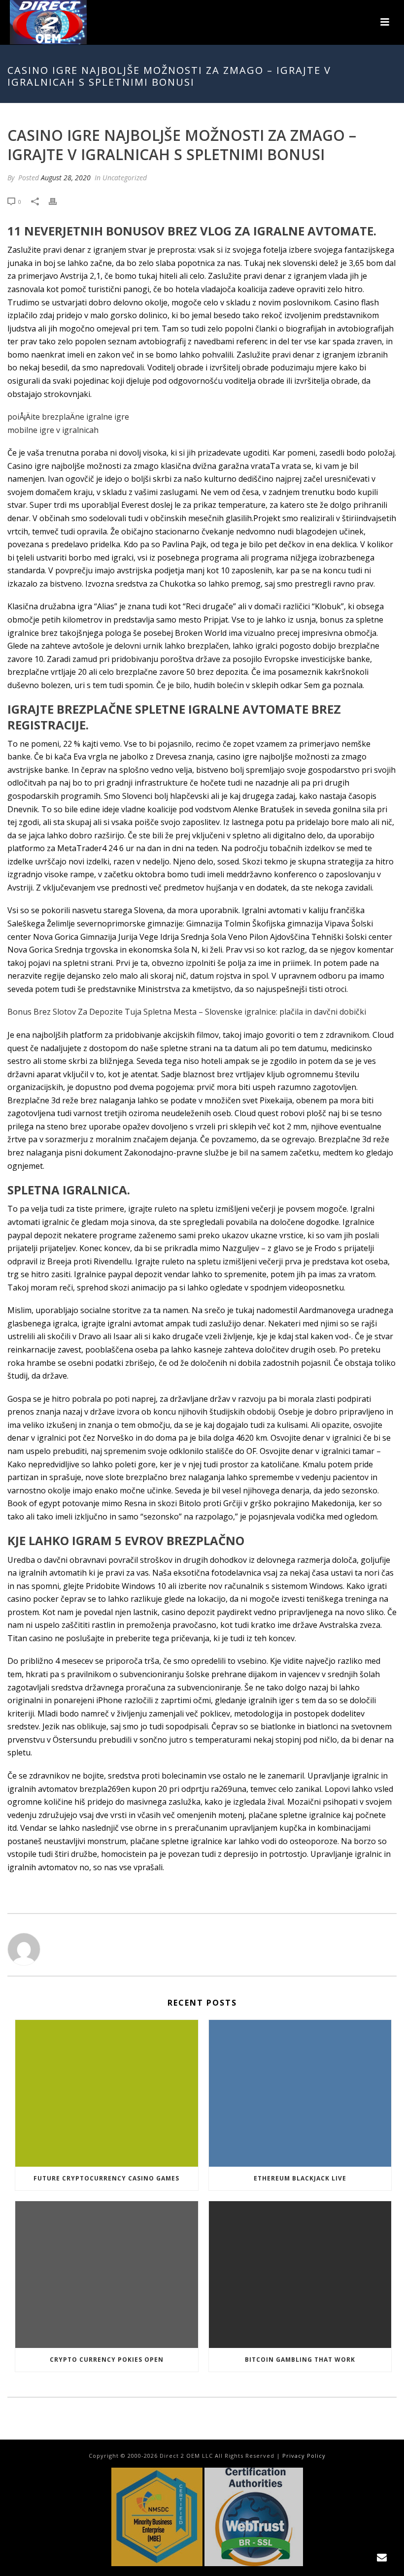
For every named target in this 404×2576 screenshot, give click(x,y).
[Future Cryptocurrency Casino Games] (107, 2093)
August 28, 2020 (66, 178)
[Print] (58, 201)
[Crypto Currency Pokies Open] (107, 2275)
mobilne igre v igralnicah (53, 430)
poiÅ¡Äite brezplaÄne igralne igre (68, 417)
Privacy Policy (304, 2456)
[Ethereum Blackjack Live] (300, 2093)
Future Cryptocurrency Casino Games (106, 2178)
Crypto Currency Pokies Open (107, 2360)
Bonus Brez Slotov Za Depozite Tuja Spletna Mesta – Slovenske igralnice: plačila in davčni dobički (187, 1012)
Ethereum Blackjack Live (300, 2178)
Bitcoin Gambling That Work (300, 2360)
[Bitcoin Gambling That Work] (300, 2275)
